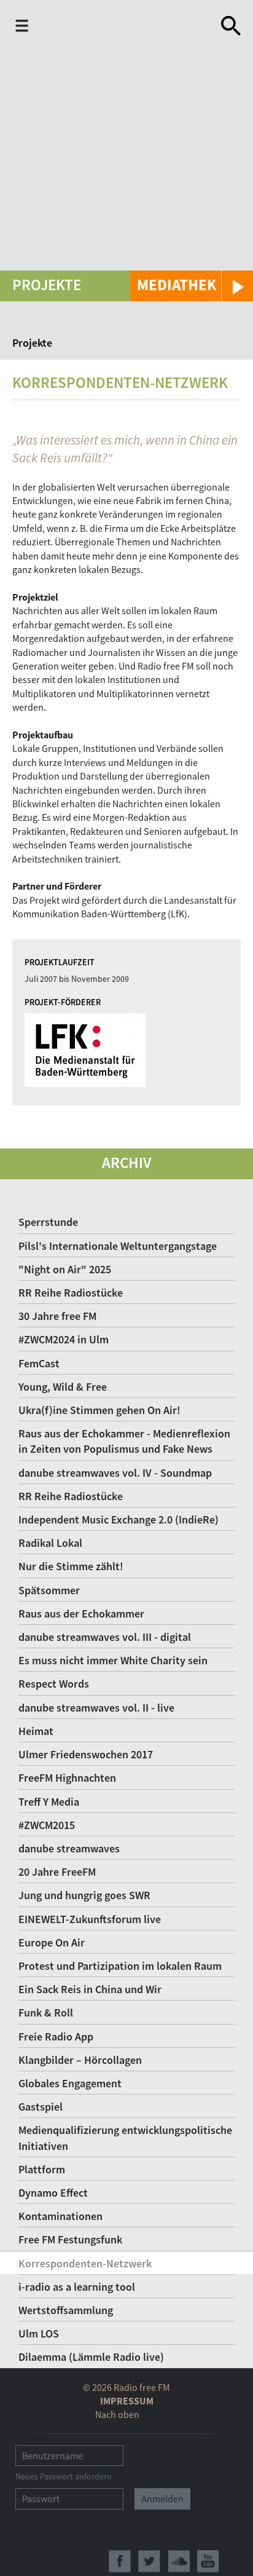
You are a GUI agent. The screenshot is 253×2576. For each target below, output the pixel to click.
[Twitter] (149, 2561)
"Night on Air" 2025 (65, 1269)
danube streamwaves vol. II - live (96, 1708)
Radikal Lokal (50, 1543)
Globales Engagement (70, 2083)
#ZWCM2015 (47, 1825)
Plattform (42, 2169)
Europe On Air (52, 1942)
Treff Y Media (49, 1802)
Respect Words (54, 1684)
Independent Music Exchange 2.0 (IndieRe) (119, 1519)
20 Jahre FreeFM (57, 1872)
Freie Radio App (56, 2037)
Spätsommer (49, 1590)
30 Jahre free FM (57, 1316)
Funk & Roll (46, 2013)
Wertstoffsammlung (66, 2310)
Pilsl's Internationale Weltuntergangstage (118, 1246)
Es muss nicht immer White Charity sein (113, 1660)
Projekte (32, 343)
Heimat (36, 1731)
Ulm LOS (39, 2333)
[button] (192, 286)
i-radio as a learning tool (77, 2287)
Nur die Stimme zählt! (71, 1566)
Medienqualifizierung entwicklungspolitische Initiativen (125, 2138)
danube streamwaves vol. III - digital (105, 1637)
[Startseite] (127, 26)
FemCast (39, 1363)
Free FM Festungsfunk (70, 2239)
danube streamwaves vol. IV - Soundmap (115, 1473)
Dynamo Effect (53, 2193)
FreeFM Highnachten (67, 1778)
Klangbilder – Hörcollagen (80, 2060)
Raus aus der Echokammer (81, 1614)
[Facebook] (120, 2561)
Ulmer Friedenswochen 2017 (86, 1754)
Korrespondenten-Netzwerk (85, 2263)
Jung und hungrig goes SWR (84, 1895)
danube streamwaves (69, 1848)
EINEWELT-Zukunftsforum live (90, 1919)
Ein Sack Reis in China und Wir (90, 1989)
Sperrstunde (48, 1222)
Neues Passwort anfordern (64, 2476)
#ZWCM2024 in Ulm (64, 1339)
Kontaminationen (60, 2216)
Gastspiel (41, 2107)
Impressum (127, 2401)
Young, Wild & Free (63, 1387)
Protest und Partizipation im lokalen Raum (120, 1966)
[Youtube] (208, 2561)
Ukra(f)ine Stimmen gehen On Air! (99, 1410)
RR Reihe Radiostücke (71, 1293)
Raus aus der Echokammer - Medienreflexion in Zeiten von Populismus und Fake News (124, 1441)
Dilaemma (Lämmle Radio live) (91, 2357)
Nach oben (117, 2414)
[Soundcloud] (179, 2561)
